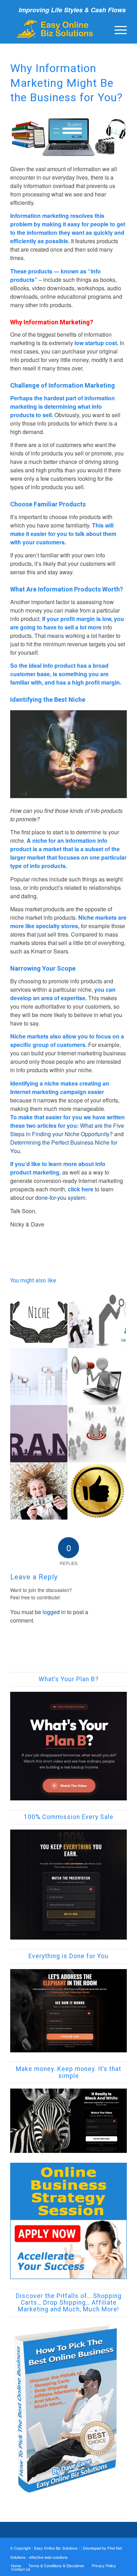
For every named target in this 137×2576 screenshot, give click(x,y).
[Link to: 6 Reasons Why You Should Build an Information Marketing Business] (97, 1319)
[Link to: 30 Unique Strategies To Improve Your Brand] (39, 1434)
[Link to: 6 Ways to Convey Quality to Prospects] (97, 1491)
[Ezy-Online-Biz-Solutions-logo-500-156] (57, 29)
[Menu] (117, 29)
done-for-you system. (61, 1198)
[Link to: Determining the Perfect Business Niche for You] (39, 1317)
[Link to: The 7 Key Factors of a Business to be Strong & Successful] (39, 1377)
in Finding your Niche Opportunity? (69, 1134)
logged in (54, 1612)
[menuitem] (117, 29)
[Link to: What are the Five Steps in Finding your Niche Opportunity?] (97, 1434)
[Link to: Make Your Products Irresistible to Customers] (97, 1377)
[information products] (68, 137)
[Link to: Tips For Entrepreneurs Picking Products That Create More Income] (39, 1491)
